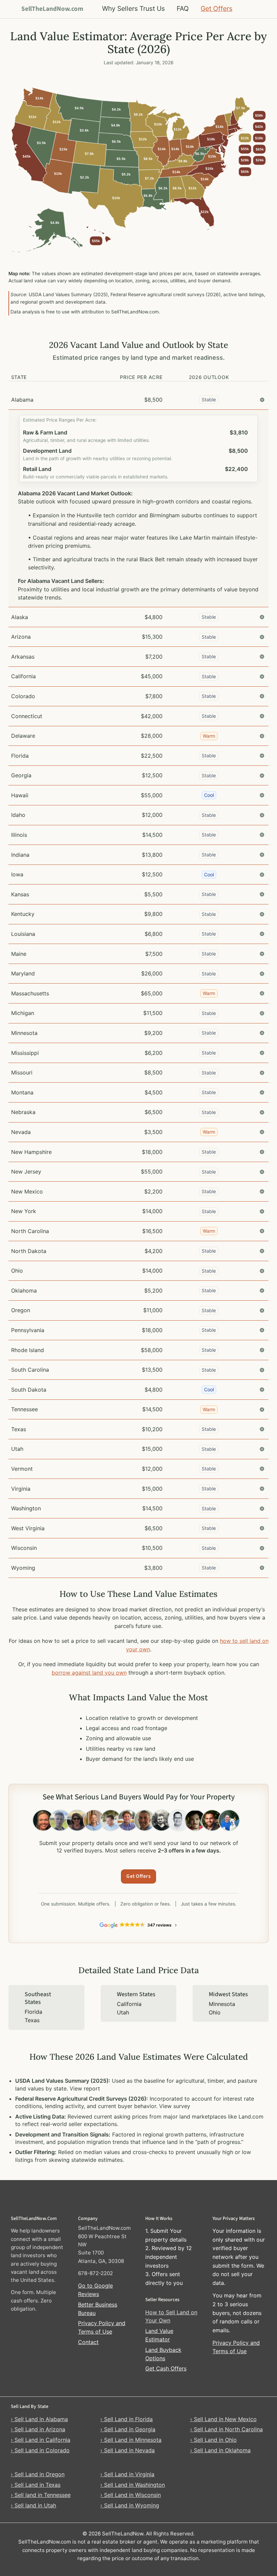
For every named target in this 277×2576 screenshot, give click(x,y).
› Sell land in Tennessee (41, 2495)
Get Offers (217, 8)
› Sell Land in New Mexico (223, 2419)
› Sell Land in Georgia (128, 2429)
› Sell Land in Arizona (38, 2429)
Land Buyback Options (163, 2354)
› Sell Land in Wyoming (130, 2505)
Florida (33, 2012)
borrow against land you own (89, 1673)
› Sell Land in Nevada (128, 2450)
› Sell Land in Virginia (127, 2474)
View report (85, 2088)
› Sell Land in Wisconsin (131, 2495)
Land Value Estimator (159, 2335)
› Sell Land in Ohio (213, 2440)
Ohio (215, 2012)
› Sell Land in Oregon (38, 2474)
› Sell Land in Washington (133, 2485)
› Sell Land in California (41, 2440)
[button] (139, 400)
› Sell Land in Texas (36, 2485)
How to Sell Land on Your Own (171, 2317)
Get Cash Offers (166, 2368)
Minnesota (222, 2004)
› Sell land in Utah (33, 2505)
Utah (123, 2012)
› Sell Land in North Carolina (226, 2429)
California (129, 2004)
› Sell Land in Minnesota (131, 2440)
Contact (88, 2342)
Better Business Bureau (98, 2309)
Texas (32, 2020)
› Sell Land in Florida (127, 2419)
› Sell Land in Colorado (40, 2450)
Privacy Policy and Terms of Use (102, 2327)
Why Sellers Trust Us (133, 8)
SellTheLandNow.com (52, 9)
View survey (175, 2106)
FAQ (183, 8)
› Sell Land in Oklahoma (220, 2450)
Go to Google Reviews (95, 2290)
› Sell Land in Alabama (39, 2419)
